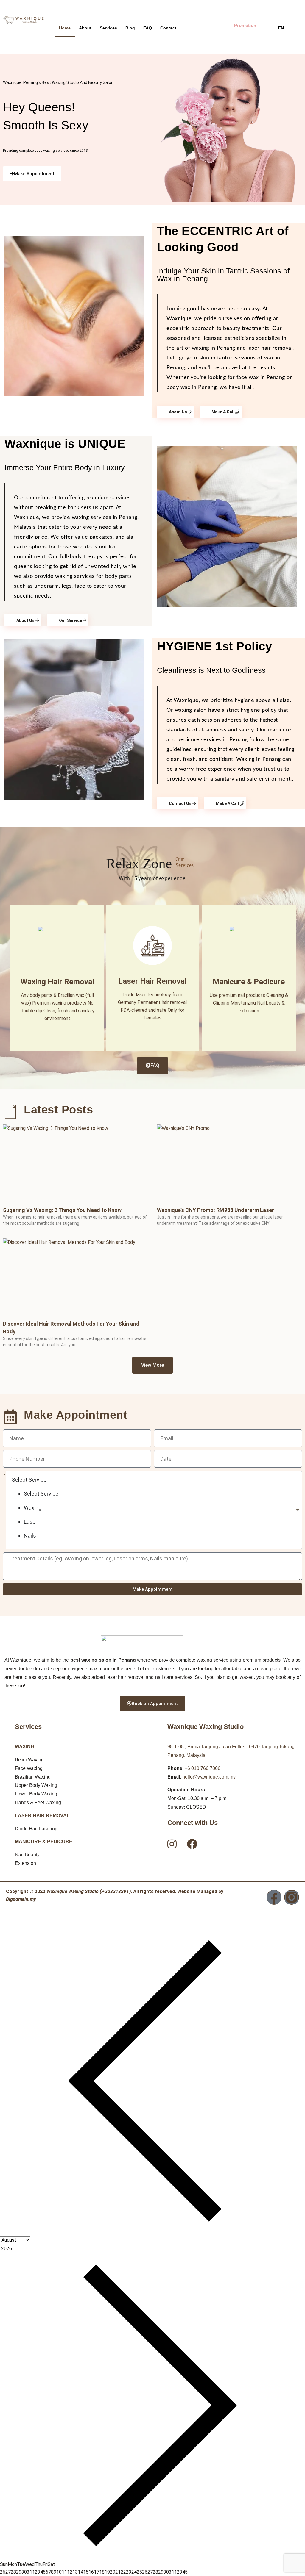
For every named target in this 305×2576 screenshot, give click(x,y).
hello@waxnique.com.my (209, 1777)
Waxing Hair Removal (57, 982)
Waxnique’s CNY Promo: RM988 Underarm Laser (215, 1210)
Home (65, 28)
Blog (130, 28)
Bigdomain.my (21, 1899)
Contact (168, 28)
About (85, 28)
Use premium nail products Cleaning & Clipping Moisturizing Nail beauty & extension (249, 1003)
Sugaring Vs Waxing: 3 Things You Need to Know (62, 1210)
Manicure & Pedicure (249, 982)
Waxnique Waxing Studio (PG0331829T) (89, 1891)
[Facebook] (274, 1897)
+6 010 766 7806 (203, 1768)
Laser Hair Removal (152, 981)
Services (108, 28)
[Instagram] (292, 1897)
